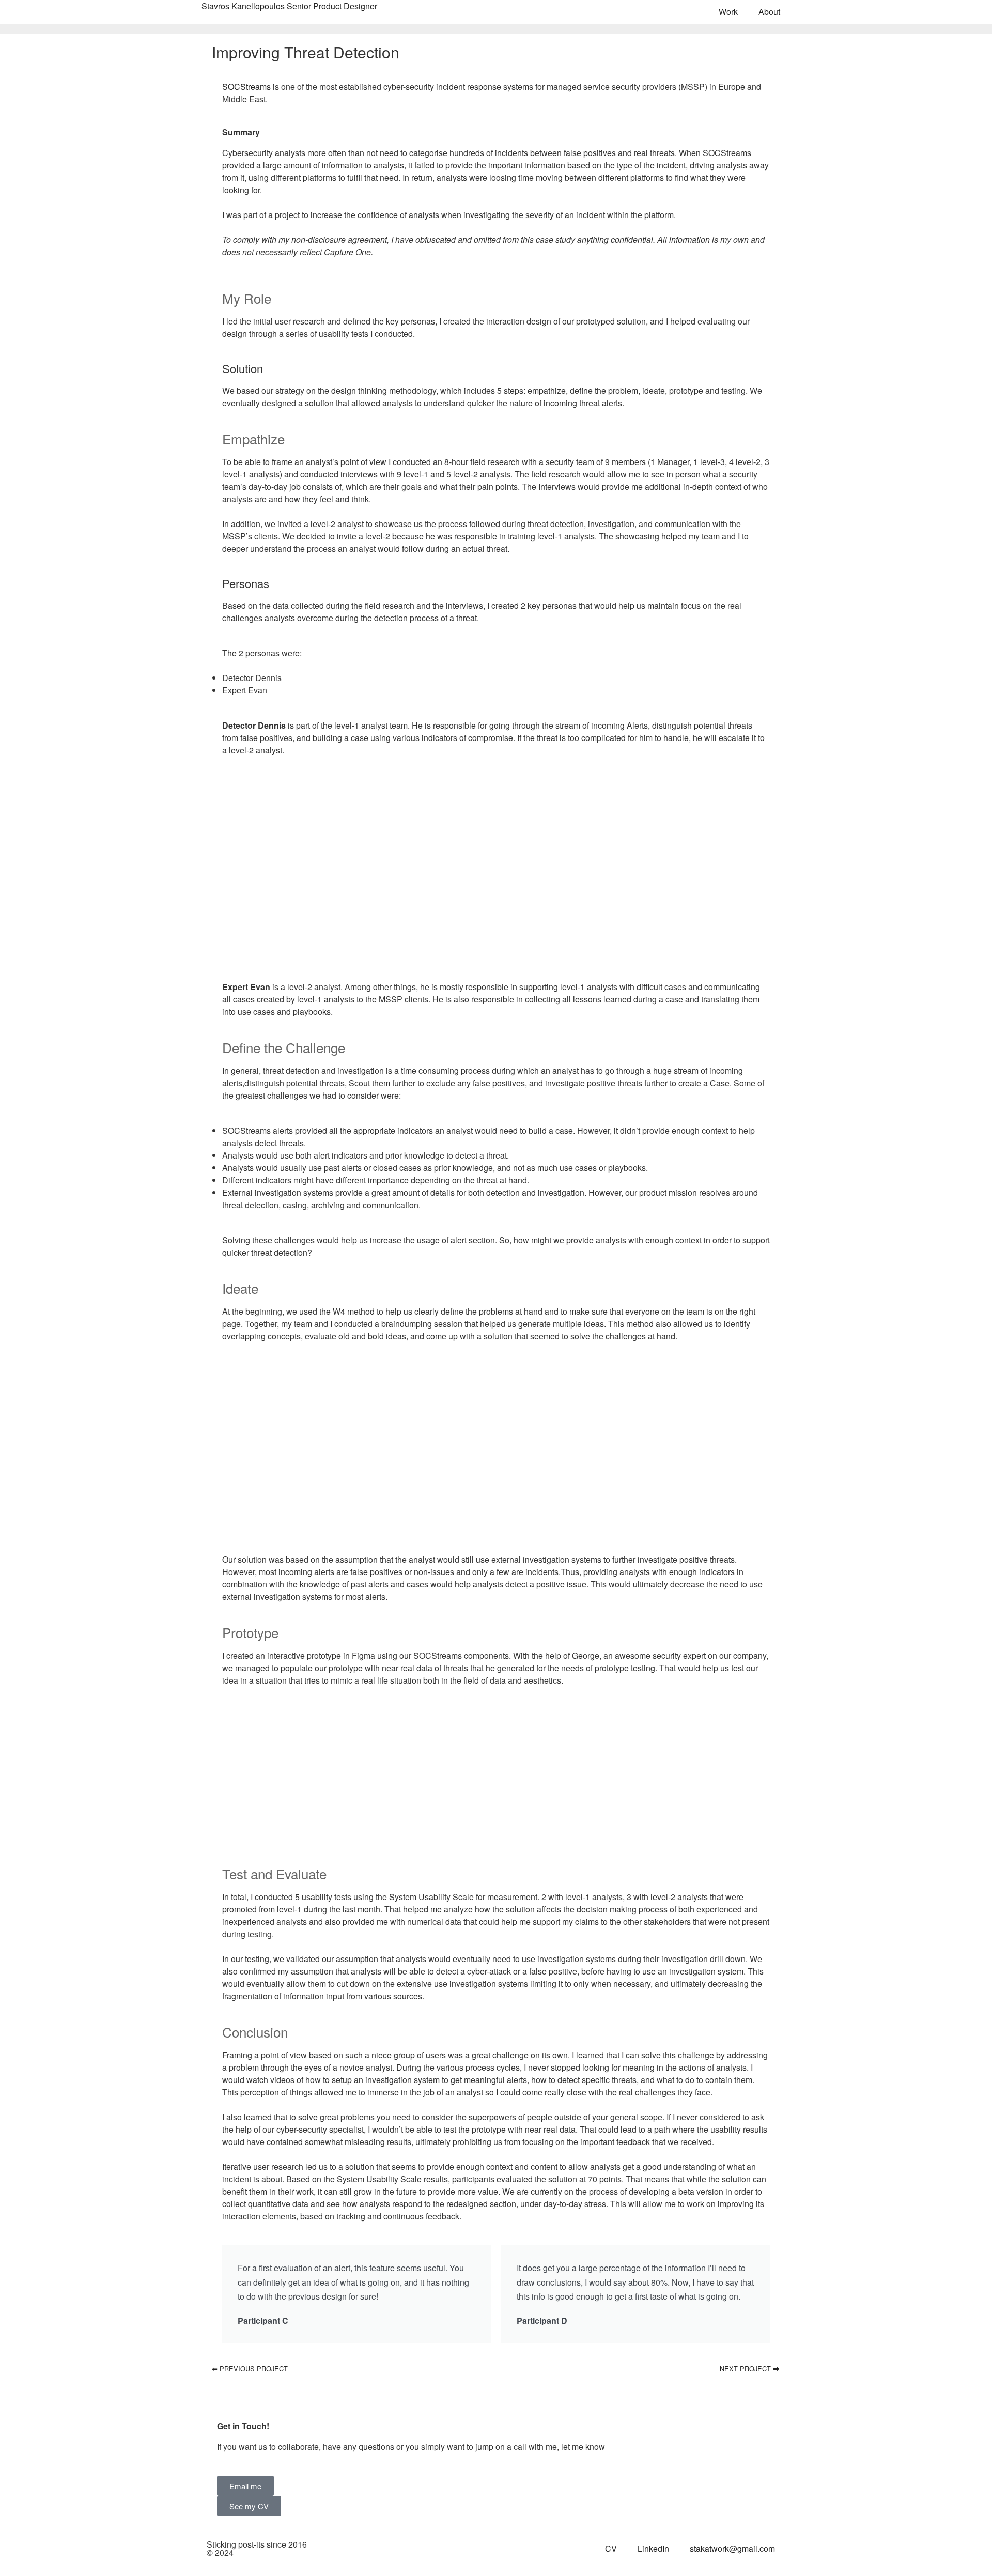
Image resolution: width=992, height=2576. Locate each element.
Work (728, 12)
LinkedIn (653, 2548)
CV (611, 2548)
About (769, 12)
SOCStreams (246, 87)
